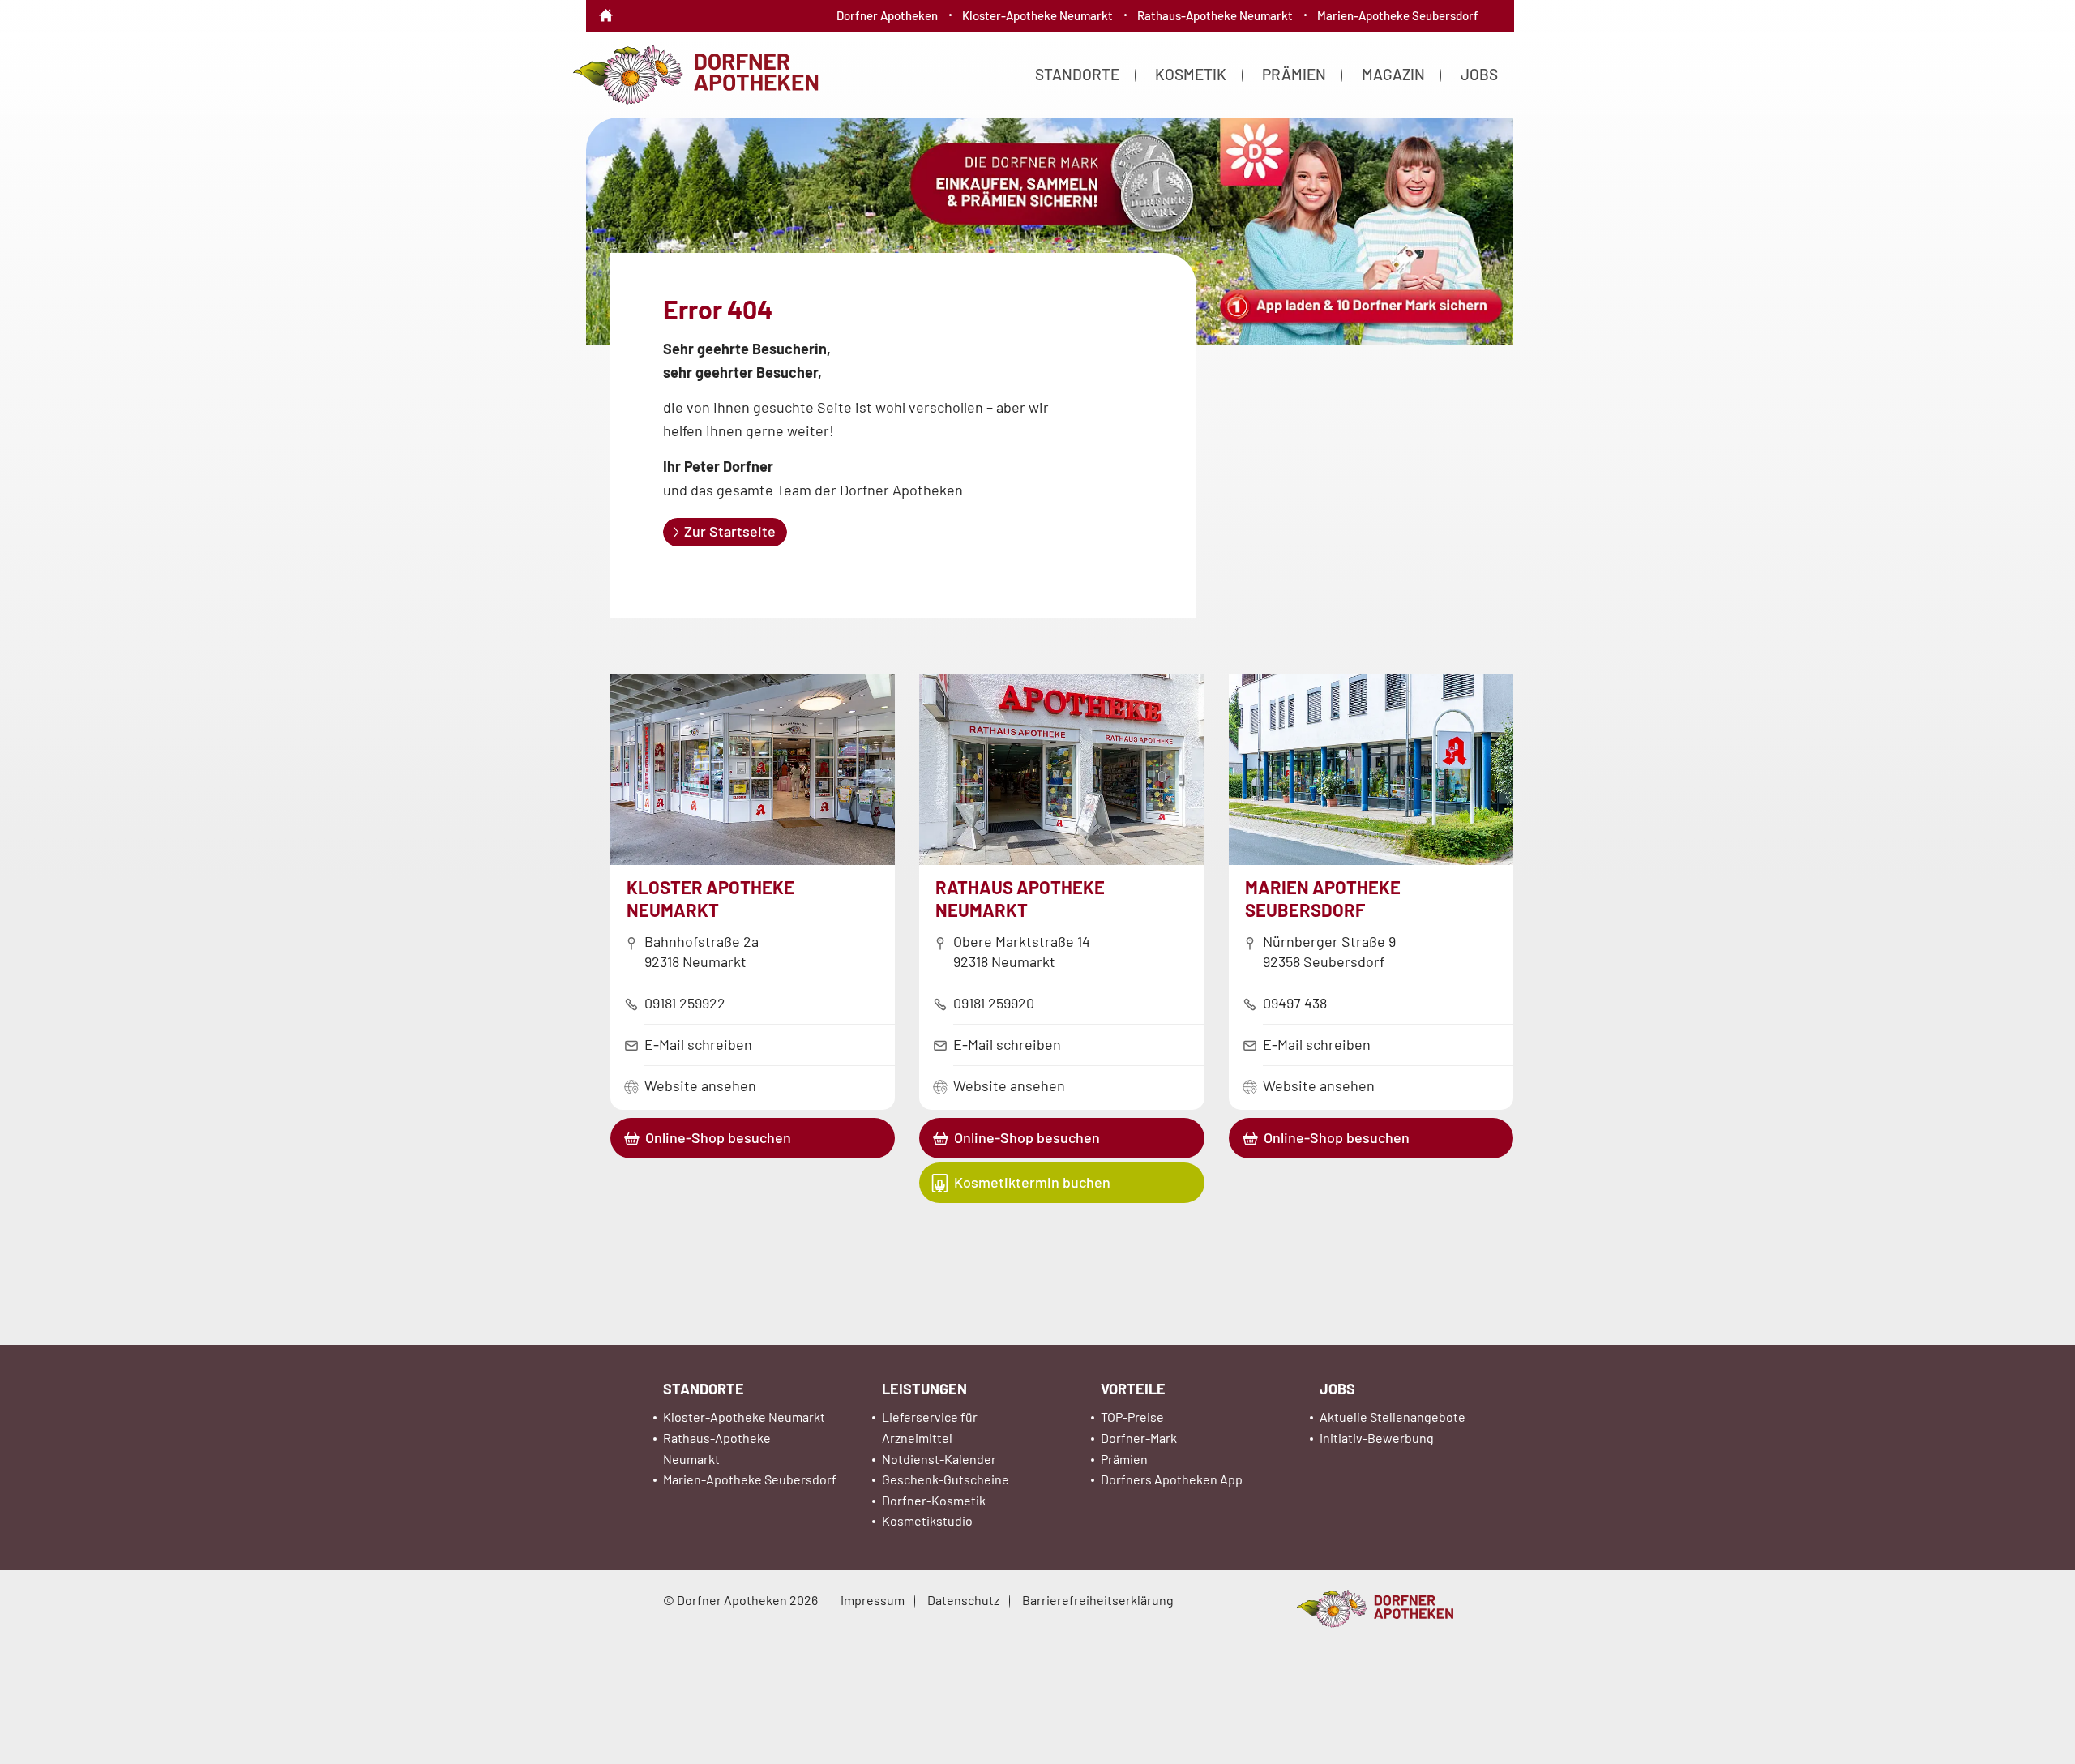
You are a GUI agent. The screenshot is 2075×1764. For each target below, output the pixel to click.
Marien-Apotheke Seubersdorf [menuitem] (1398, 15)
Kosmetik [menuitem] (1191, 74)
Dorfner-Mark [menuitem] (1139, 1438)
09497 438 (1295, 1003)
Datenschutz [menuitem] (963, 1600)
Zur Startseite (730, 531)
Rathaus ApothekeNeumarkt (1020, 898)
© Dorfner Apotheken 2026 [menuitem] (740, 1600)
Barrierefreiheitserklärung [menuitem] (1098, 1600)
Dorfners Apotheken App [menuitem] (1172, 1479)
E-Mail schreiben (698, 1044)
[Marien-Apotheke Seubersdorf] (1371, 859)
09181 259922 (685, 1003)
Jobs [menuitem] (1479, 74)
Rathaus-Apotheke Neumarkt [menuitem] (1215, 15)
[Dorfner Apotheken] (695, 73)
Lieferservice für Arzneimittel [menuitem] (930, 1427)
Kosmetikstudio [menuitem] (927, 1520)
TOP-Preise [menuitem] (1132, 1417)
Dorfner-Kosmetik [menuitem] (934, 1500)
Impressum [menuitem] (873, 1600)
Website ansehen (700, 1085)
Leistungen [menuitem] (924, 1389)
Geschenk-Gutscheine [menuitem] (946, 1479)
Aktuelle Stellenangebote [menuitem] (1393, 1417)
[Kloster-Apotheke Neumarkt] (753, 859)
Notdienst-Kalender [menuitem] (939, 1459)
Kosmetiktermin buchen (1032, 1182)
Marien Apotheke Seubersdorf (1323, 898)
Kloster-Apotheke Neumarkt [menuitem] (1037, 15)
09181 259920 (994, 1003)
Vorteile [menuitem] (1133, 1389)
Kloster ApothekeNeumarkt (710, 898)
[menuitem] (606, 4)
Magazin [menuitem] (1393, 74)
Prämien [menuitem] (1294, 74)
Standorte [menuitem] (1077, 74)
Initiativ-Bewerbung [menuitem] (1377, 1438)
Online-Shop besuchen (718, 1137)
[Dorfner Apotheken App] (1037, 234)
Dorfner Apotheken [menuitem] (887, 15)
